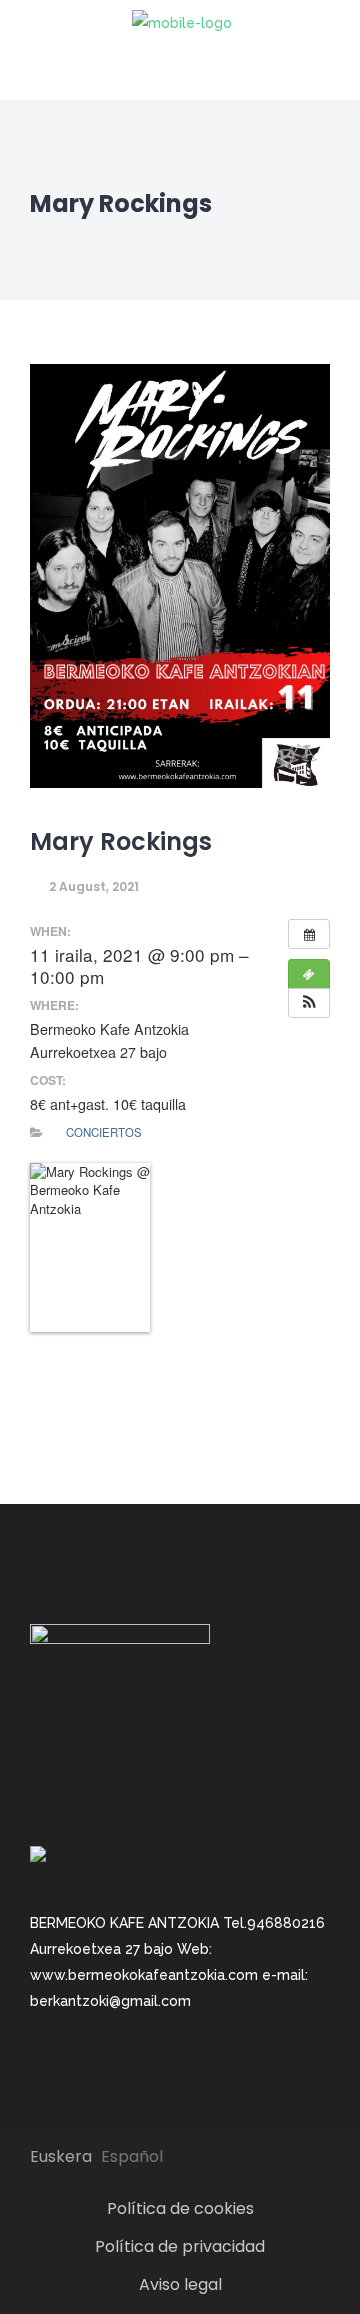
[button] (309, 1003)
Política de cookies (180, 2208)
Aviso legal (180, 2284)
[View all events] (309, 934)
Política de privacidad (180, 2246)
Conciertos (104, 1132)
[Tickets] (309, 974)
